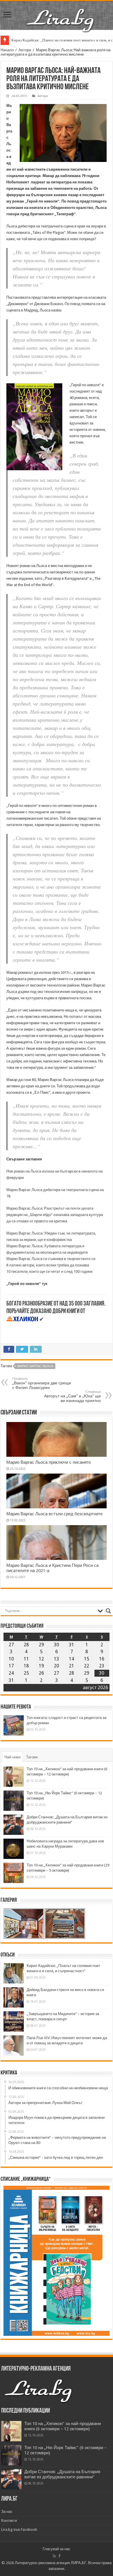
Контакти (9, 2521)
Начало (7, 50)
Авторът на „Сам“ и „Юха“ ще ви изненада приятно (72, 1396)
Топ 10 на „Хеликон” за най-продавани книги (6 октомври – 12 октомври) (63, 2426)
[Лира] (61, 14)
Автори (25, 50)
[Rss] (54, 2556)
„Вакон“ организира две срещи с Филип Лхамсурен (42, 1383)
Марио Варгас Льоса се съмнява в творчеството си (51, 1259)
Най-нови (12, 1757)
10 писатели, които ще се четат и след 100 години (49, 1271)
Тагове (32, 1757)
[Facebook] (59, 2556)
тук (44, 1284)
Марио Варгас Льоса (9, 131)
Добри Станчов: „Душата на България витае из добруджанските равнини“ (62, 2474)
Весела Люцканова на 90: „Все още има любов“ (50, 40)
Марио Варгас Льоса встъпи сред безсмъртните (54, 1514)
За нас (7, 2512)
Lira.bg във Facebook (19, 2529)
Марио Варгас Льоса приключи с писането (49, 1462)
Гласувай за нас (57, 2549)
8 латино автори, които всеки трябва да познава (48, 1265)
